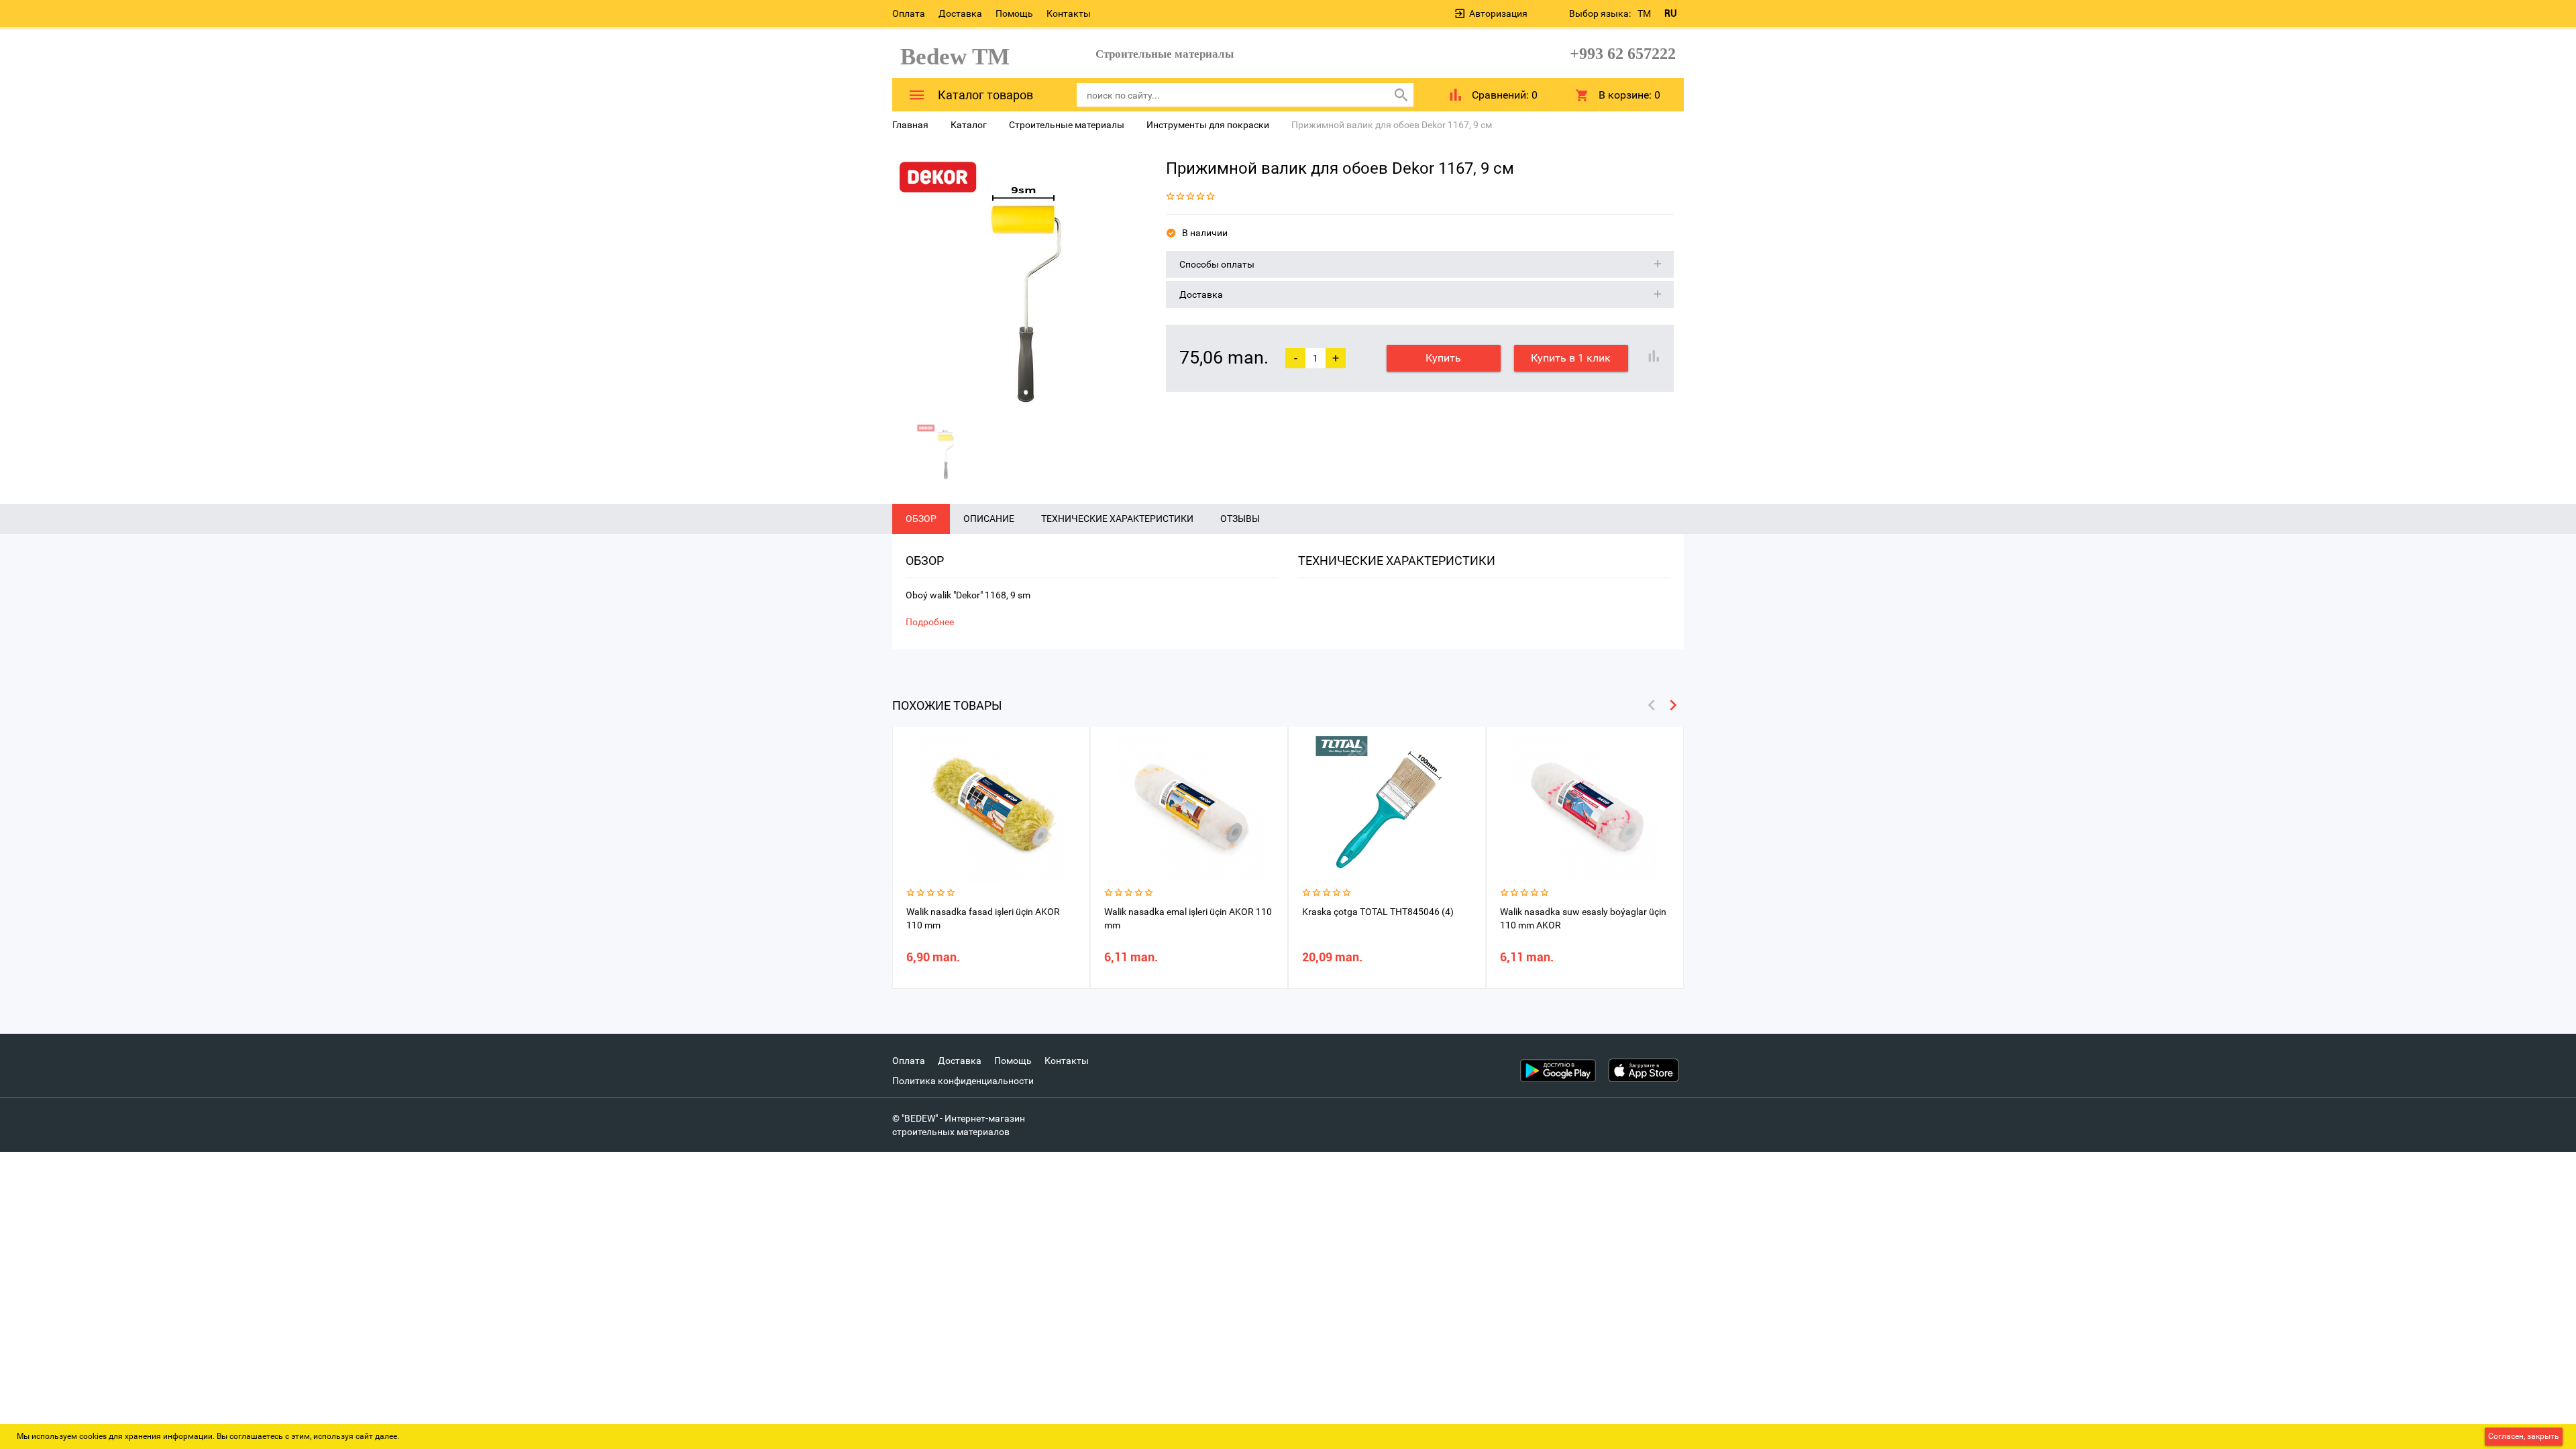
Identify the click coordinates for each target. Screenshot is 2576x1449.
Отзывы (1240, 519)
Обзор (921, 519)
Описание (989, 519)
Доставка (960, 13)
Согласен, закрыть (2524, 1436)
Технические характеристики (1117, 519)
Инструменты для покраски (1208, 125)
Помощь (1014, 13)
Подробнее (930, 622)
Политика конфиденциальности (963, 1081)
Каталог (969, 125)
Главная (910, 125)
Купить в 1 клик (1571, 358)
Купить (1443, 358)
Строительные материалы (1067, 125)
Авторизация (1498, 13)
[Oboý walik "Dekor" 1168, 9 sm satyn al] (1019, 282)
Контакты (1069, 13)
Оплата (909, 13)
